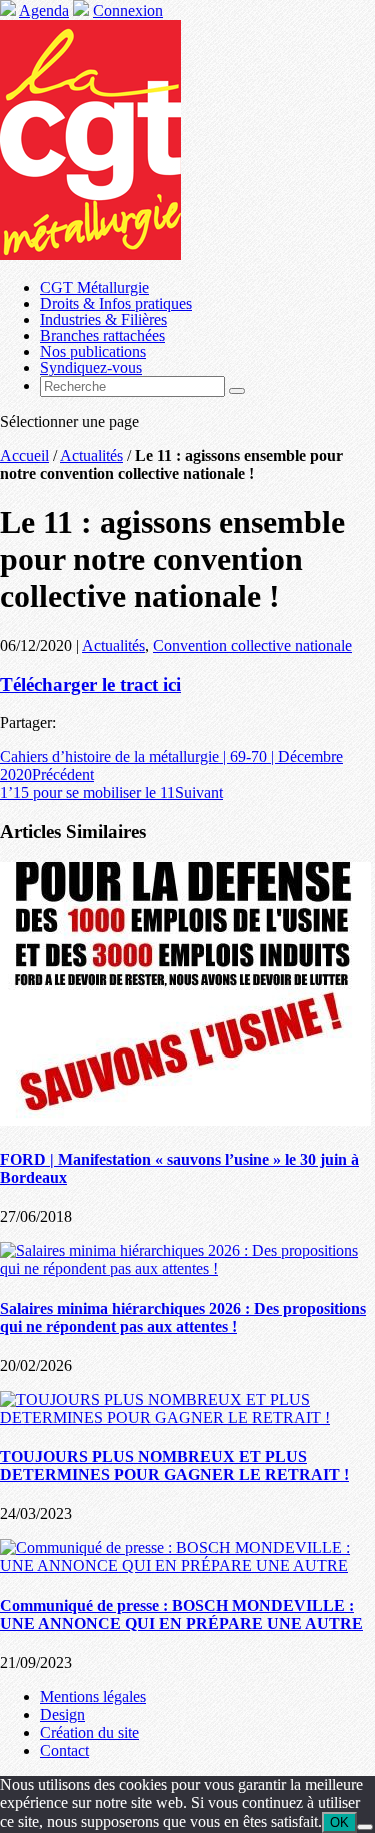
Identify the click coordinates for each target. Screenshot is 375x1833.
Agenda (44, 10)
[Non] (365, 1827)
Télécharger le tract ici (90, 684)
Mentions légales (93, 1696)
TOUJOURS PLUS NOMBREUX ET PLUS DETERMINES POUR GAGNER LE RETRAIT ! (174, 1465)
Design (62, 1714)
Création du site (89, 1732)
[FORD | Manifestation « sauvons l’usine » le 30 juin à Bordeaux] (185, 1120)
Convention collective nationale (252, 645)
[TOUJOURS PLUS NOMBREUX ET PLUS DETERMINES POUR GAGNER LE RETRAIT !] (187, 1417)
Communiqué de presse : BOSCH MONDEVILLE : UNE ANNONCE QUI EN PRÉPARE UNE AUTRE (181, 1614)
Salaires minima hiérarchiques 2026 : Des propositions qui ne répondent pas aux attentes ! (183, 1317)
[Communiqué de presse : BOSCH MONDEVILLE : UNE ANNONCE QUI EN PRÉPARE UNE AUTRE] (187, 1565)
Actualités (91, 455)
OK (339, 1822)
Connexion (128, 10)
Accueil (24, 455)
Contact (64, 1750)
